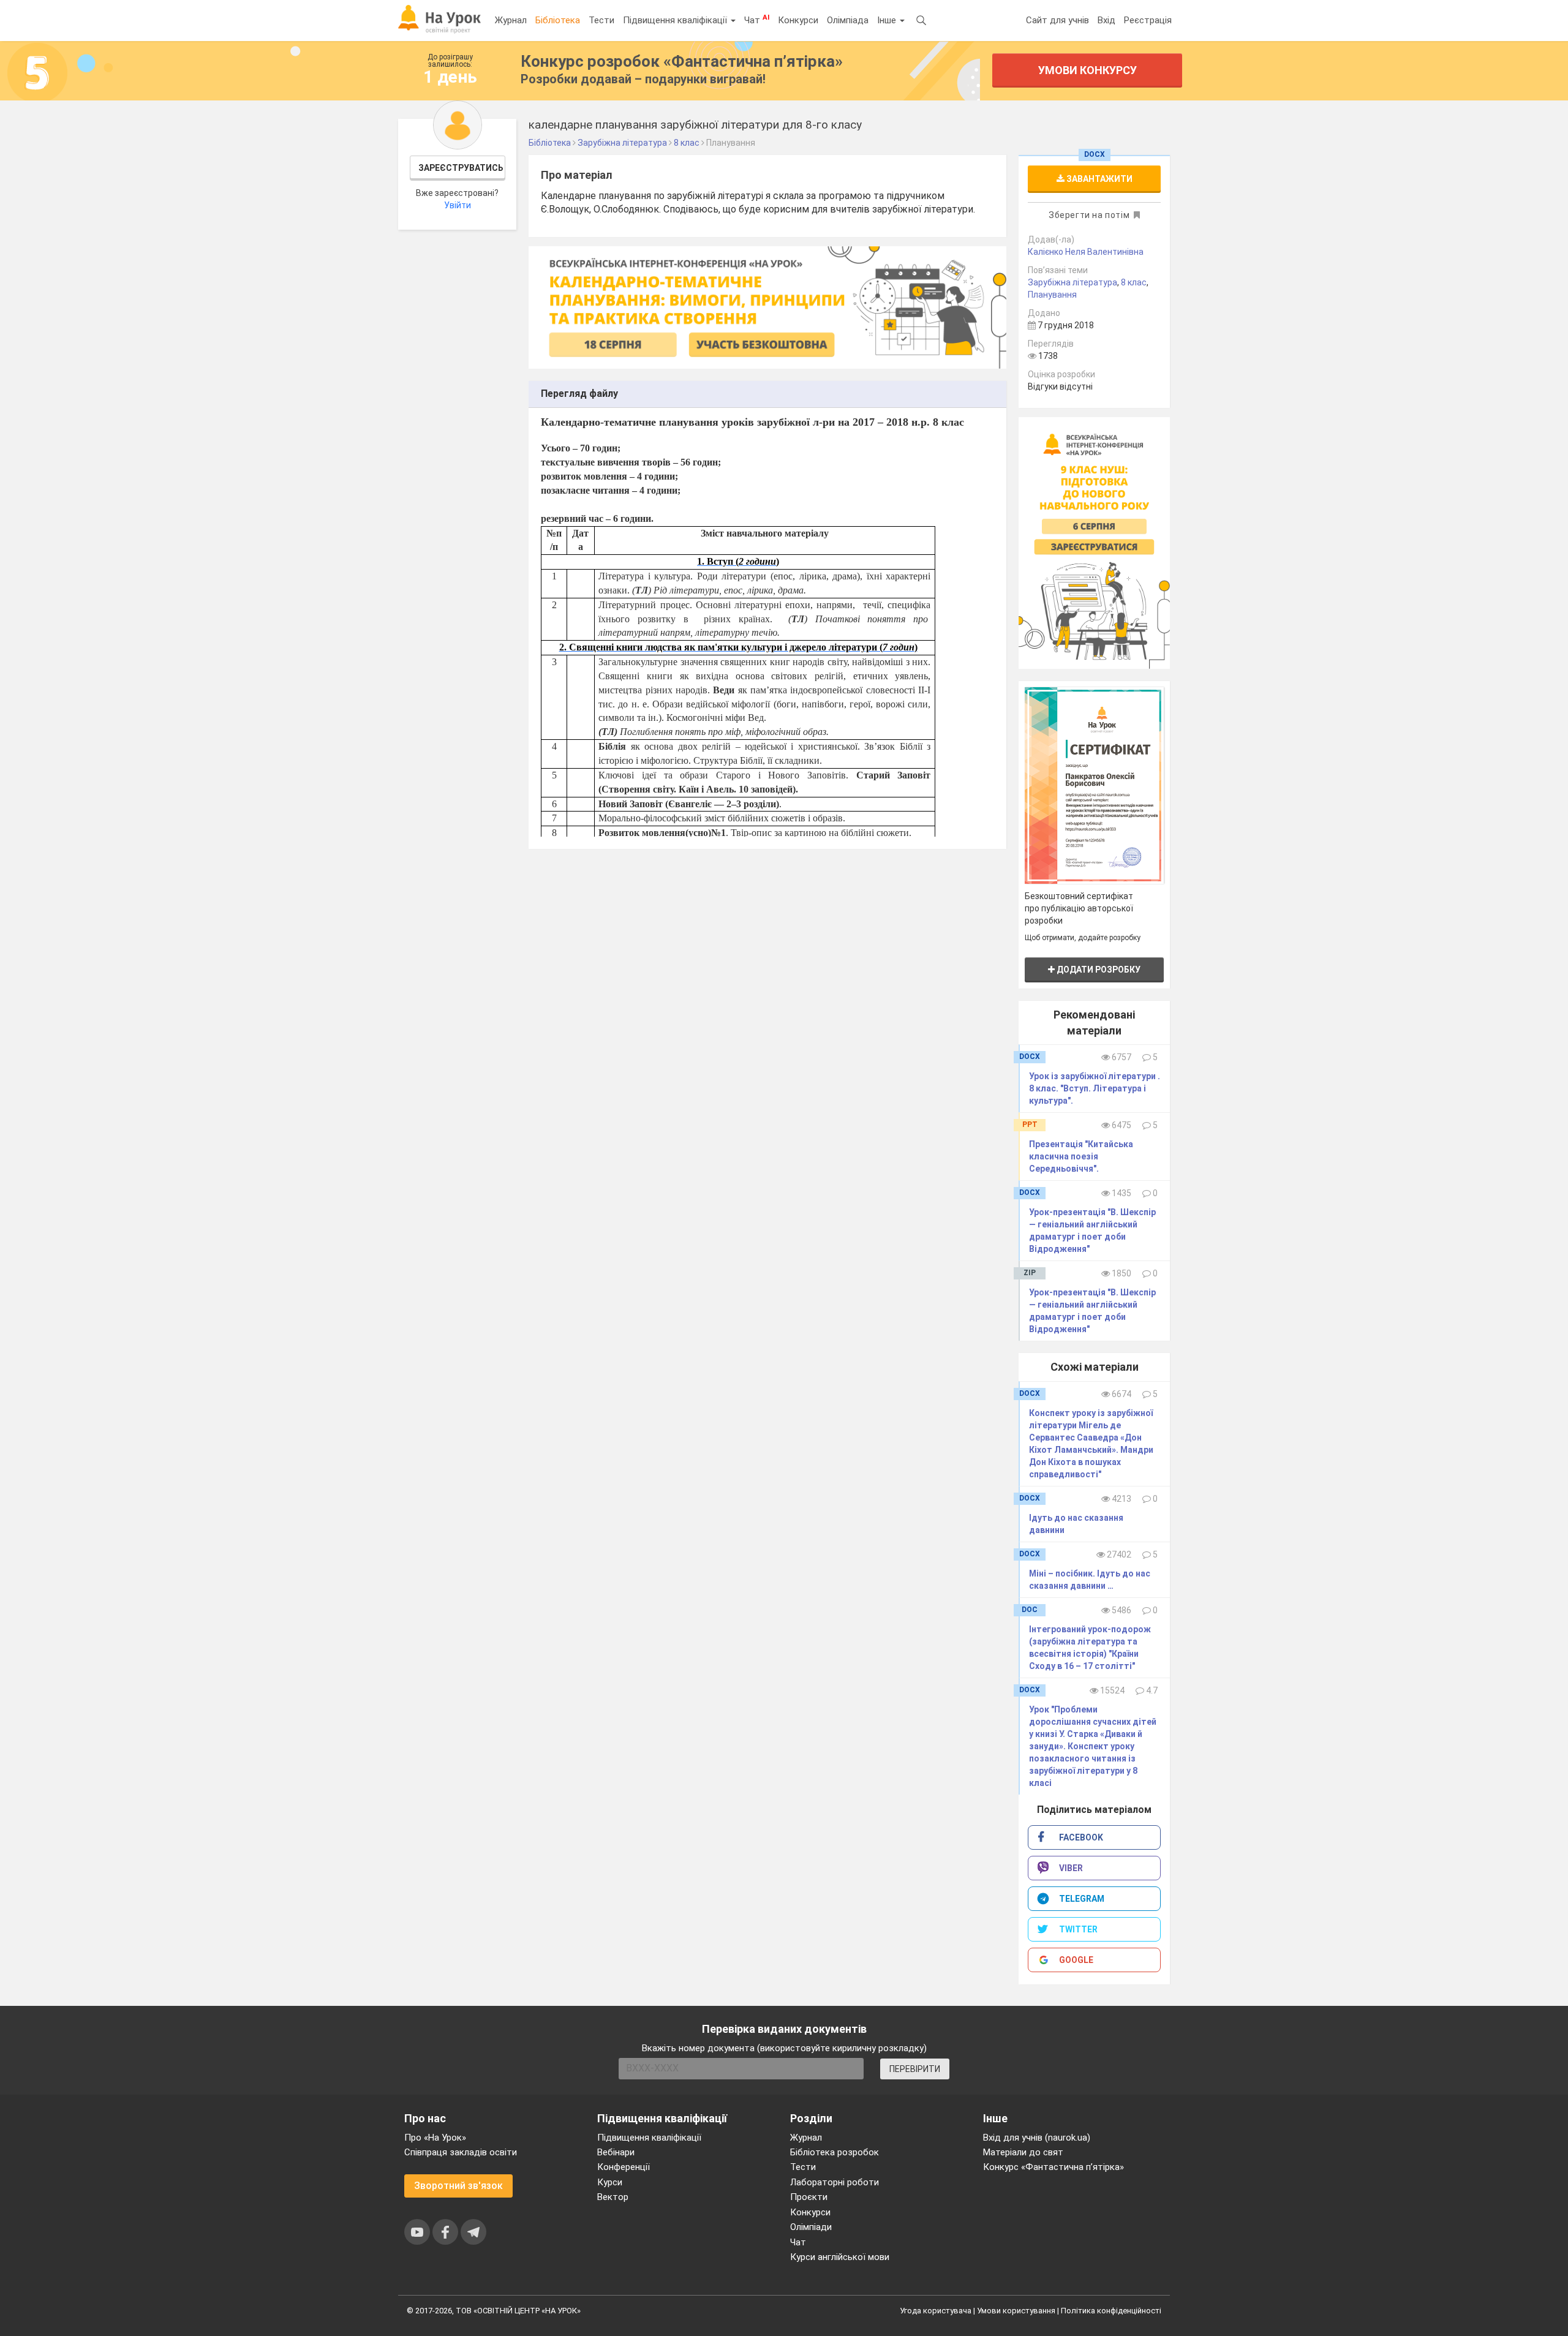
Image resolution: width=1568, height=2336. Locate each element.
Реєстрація (1148, 20)
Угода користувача (936, 2311)
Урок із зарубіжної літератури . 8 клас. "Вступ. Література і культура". (1095, 1088)
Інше (888, 20)
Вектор (613, 2197)
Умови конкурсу (1087, 70)
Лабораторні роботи (835, 2182)
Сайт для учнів (1057, 20)
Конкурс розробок (682, 61)
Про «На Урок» (435, 2138)
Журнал (511, 20)
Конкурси (798, 20)
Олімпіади (811, 2227)
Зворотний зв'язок (458, 2186)
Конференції (624, 2167)
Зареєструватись (461, 168)
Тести (601, 20)
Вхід (1106, 20)
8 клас (1134, 282)
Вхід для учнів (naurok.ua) (1037, 2138)
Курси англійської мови (840, 2257)
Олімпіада (848, 20)
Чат (757, 20)
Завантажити (1099, 179)
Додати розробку (1098, 970)
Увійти (458, 205)
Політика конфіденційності (1111, 2311)
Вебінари (616, 2152)
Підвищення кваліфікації (676, 20)
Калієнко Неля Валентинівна (1086, 252)
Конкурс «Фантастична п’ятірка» (1053, 2167)
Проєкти (809, 2197)
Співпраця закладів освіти (461, 2152)
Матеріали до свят (1023, 2152)
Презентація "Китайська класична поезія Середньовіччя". (1081, 1156)
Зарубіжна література (1072, 282)
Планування (1052, 295)
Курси (610, 2182)
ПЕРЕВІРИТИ (915, 2069)
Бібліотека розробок (835, 2152)
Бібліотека (558, 20)
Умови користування (1016, 2311)
